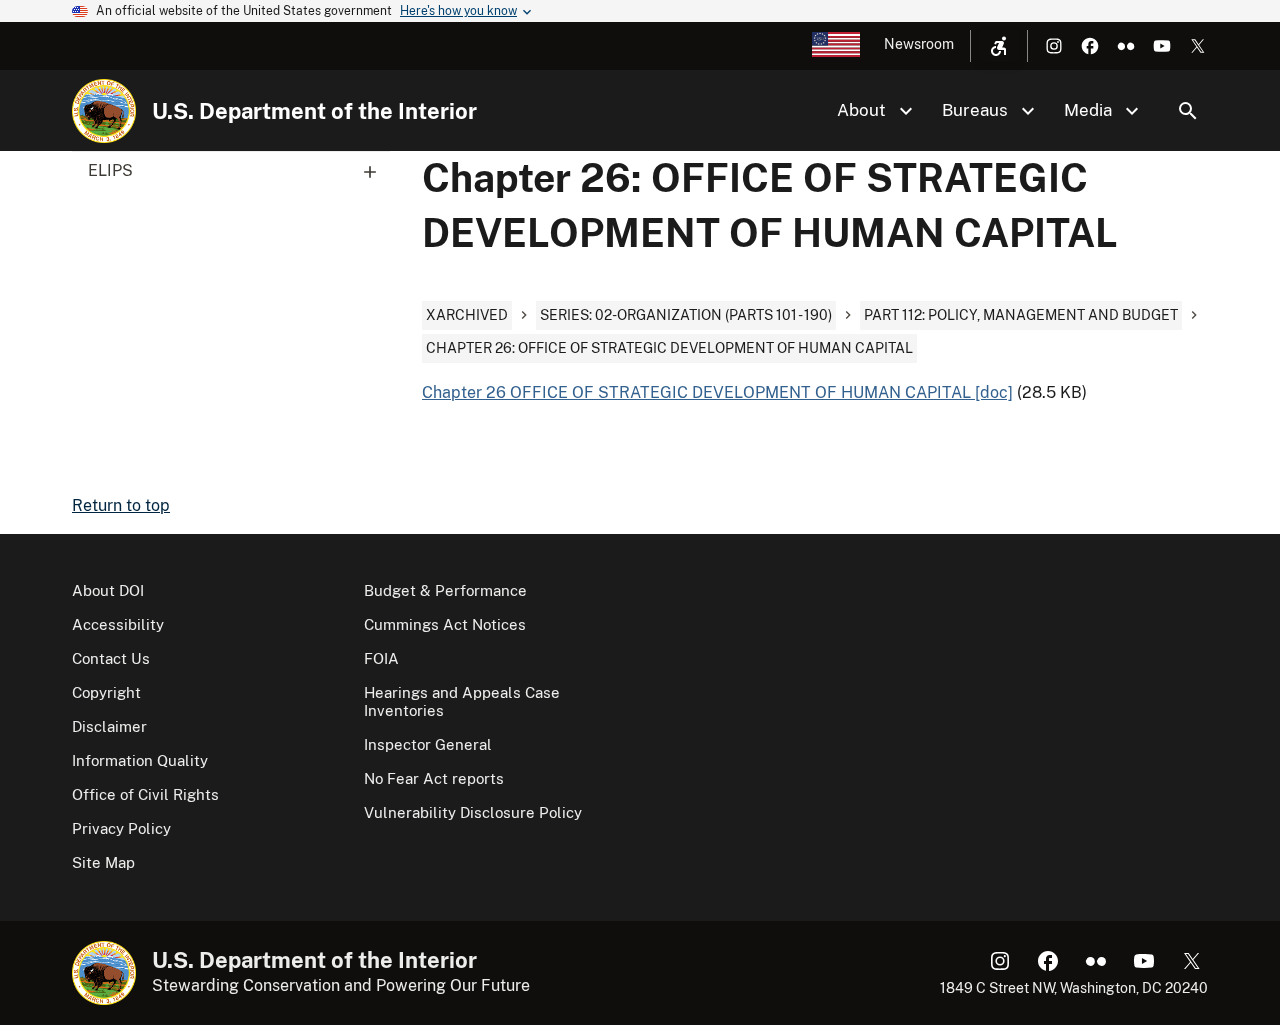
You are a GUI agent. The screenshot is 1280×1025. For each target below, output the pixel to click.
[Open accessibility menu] (999, 46)
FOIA (381, 658)
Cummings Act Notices (445, 624)
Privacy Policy (121, 828)
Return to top (121, 505)
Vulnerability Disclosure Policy (473, 812)
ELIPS (110, 170)
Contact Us (111, 658)
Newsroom (919, 44)
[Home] (104, 111)
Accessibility (118, 624)
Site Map (103, 862)
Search (1188, 111)
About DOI (108, 590)
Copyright (106, 692)
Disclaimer (109, 726)
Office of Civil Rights (145, 794)
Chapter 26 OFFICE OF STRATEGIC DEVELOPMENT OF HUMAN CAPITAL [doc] (717, 392)
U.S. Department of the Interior (314, 111)
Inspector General (428, 744)
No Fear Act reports (434, 778)
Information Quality (140, 760)
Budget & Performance (445, 590)
